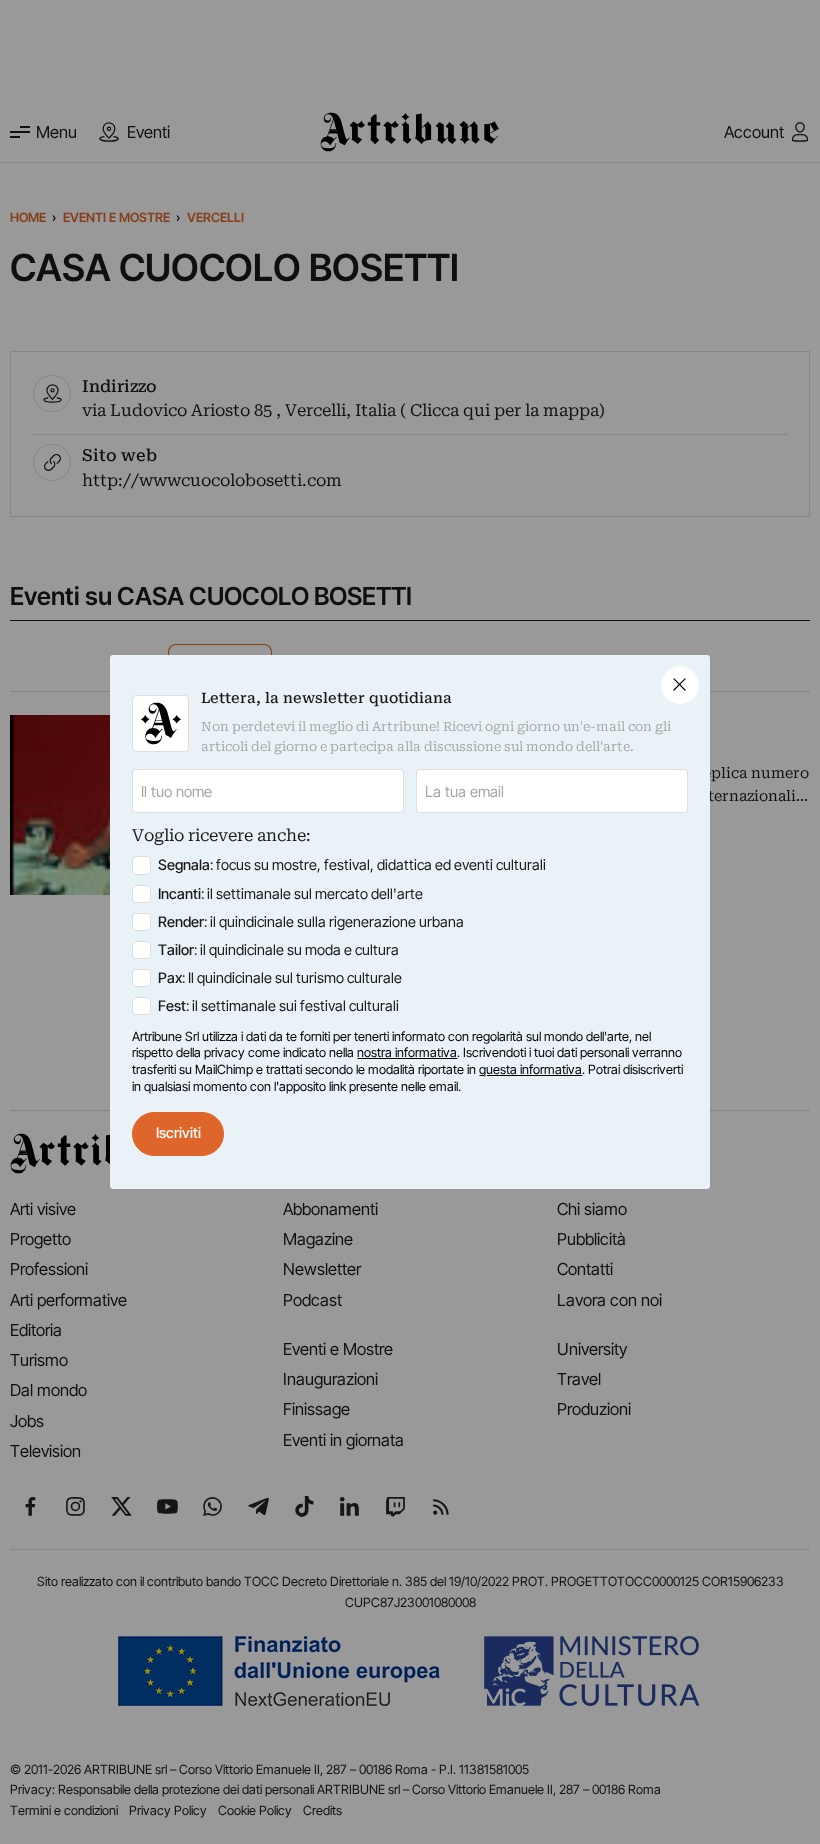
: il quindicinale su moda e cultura (278, 950)
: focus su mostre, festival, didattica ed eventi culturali (352, 865)
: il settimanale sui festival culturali (278, 1006)
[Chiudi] (680, 685)
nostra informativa (407, 1052)
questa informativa (530, 1069)
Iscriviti (178, 1133)
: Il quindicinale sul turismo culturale (280, 978)
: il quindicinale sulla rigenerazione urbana (311, 922)
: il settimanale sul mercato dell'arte (290, 894)
